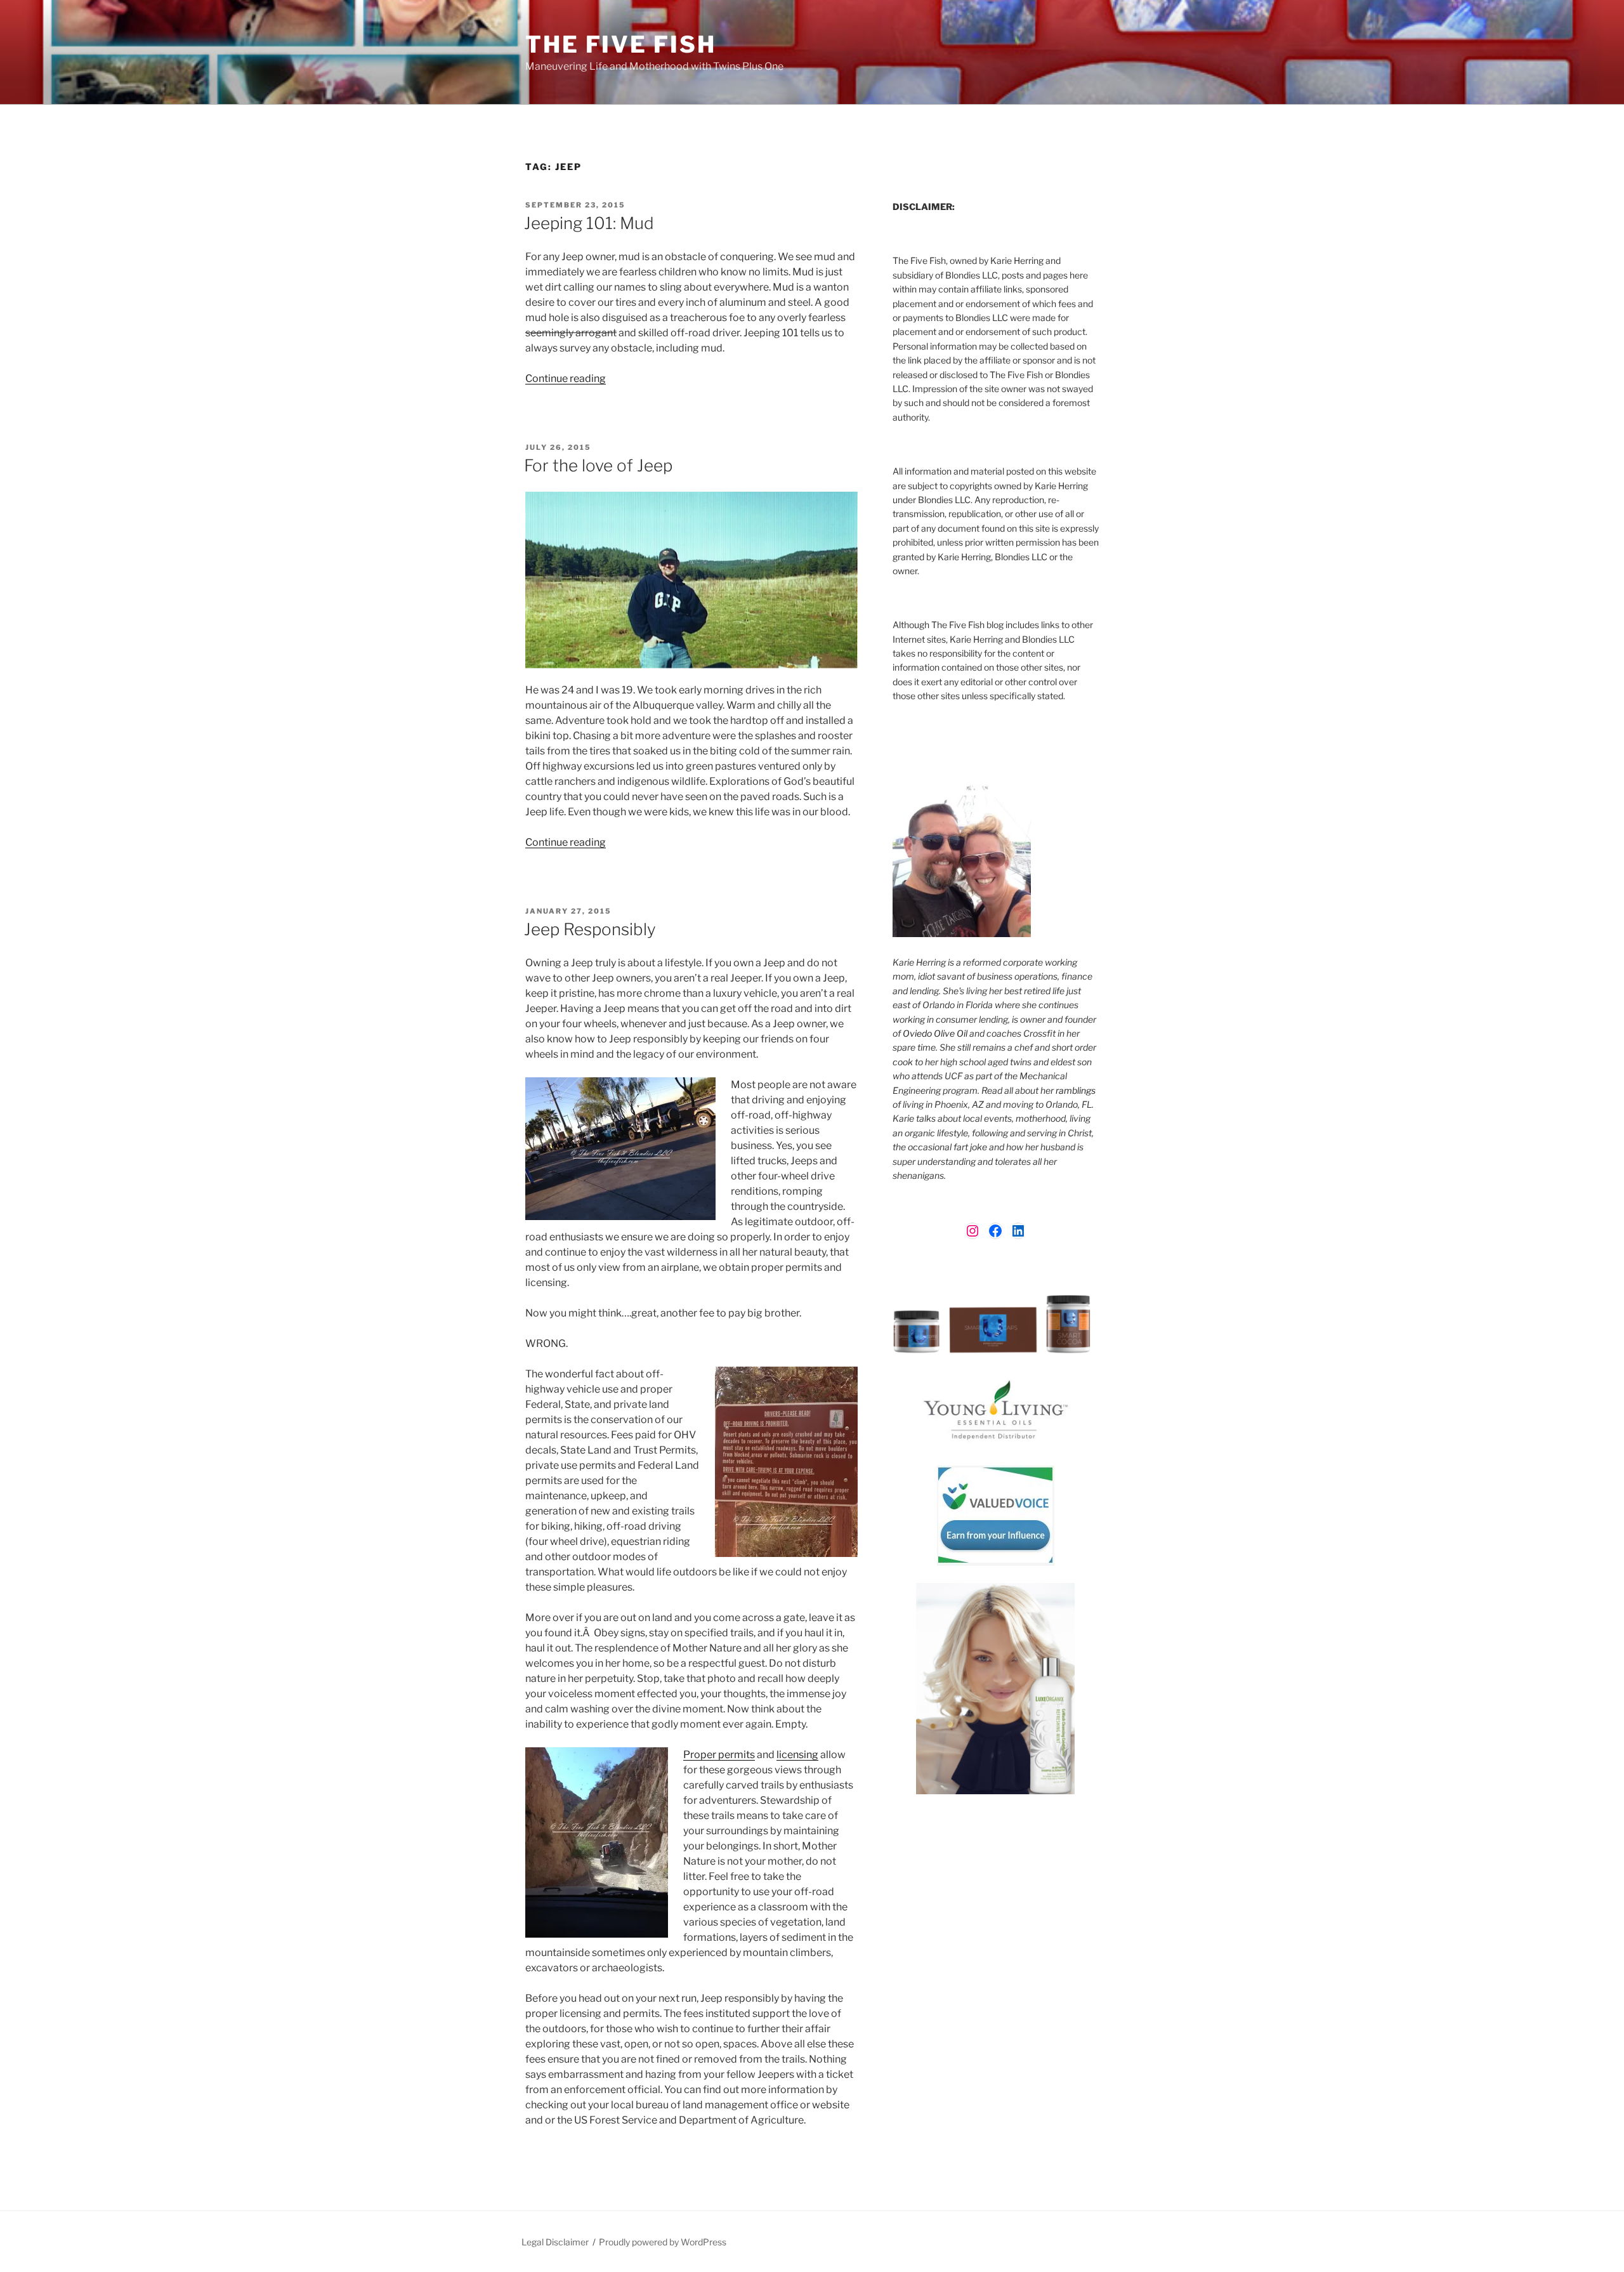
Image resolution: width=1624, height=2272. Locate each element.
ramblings (1076, 1090)
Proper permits (719, 1755)
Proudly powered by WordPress (663, 2242)
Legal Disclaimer (555, 2242)
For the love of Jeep (598, 465)
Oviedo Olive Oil (935, 1033)
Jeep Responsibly (590, 929)
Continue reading (566, 378)
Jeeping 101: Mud (589, 223)
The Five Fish (620, 44)
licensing (797, 1755)
